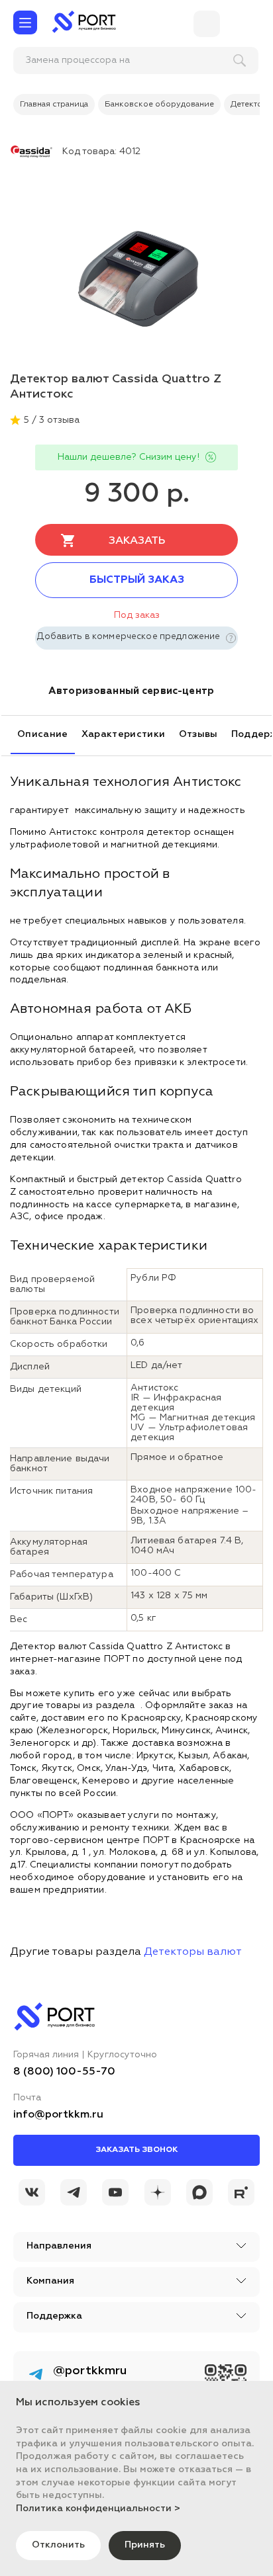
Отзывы (198, 734)
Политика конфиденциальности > (98, 2509)
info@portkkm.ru (58, 2115)
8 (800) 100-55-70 (64, 2072)
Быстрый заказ (137, 580)
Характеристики (124, 734)
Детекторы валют (193, 1952)
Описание (43, 734)
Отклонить (58, 2545)
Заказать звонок (136, 2150)
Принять (145, 2545)
